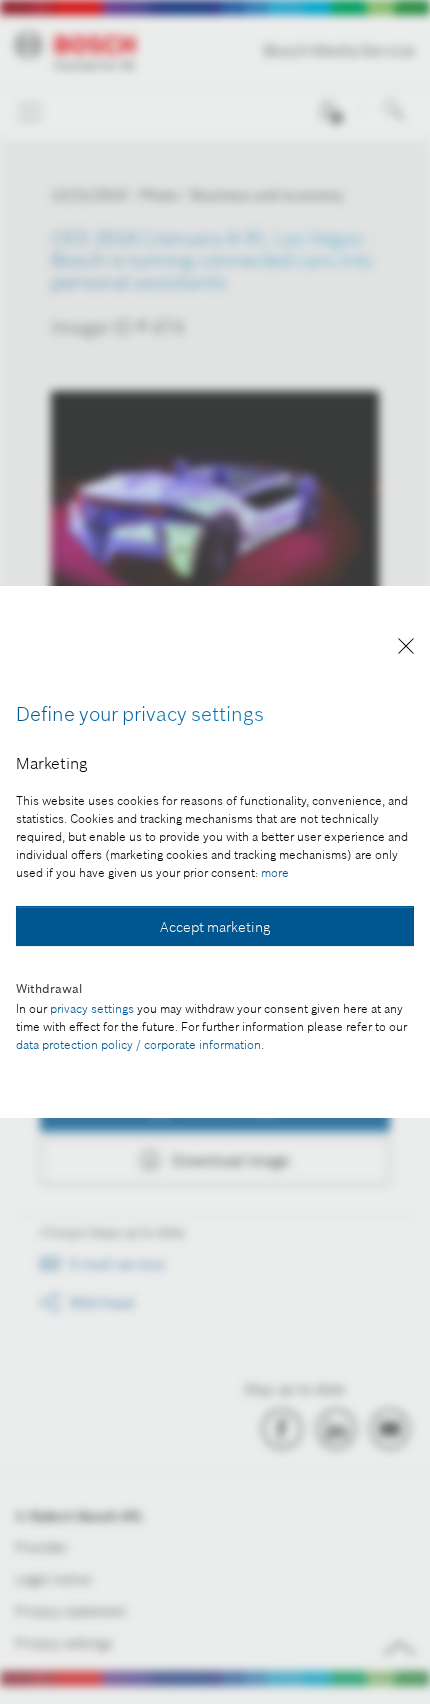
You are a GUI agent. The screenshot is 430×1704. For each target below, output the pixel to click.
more (275, 872)
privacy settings (92, 1008)
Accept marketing (215, 927)
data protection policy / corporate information (138, 1044)
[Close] (406, 649)
